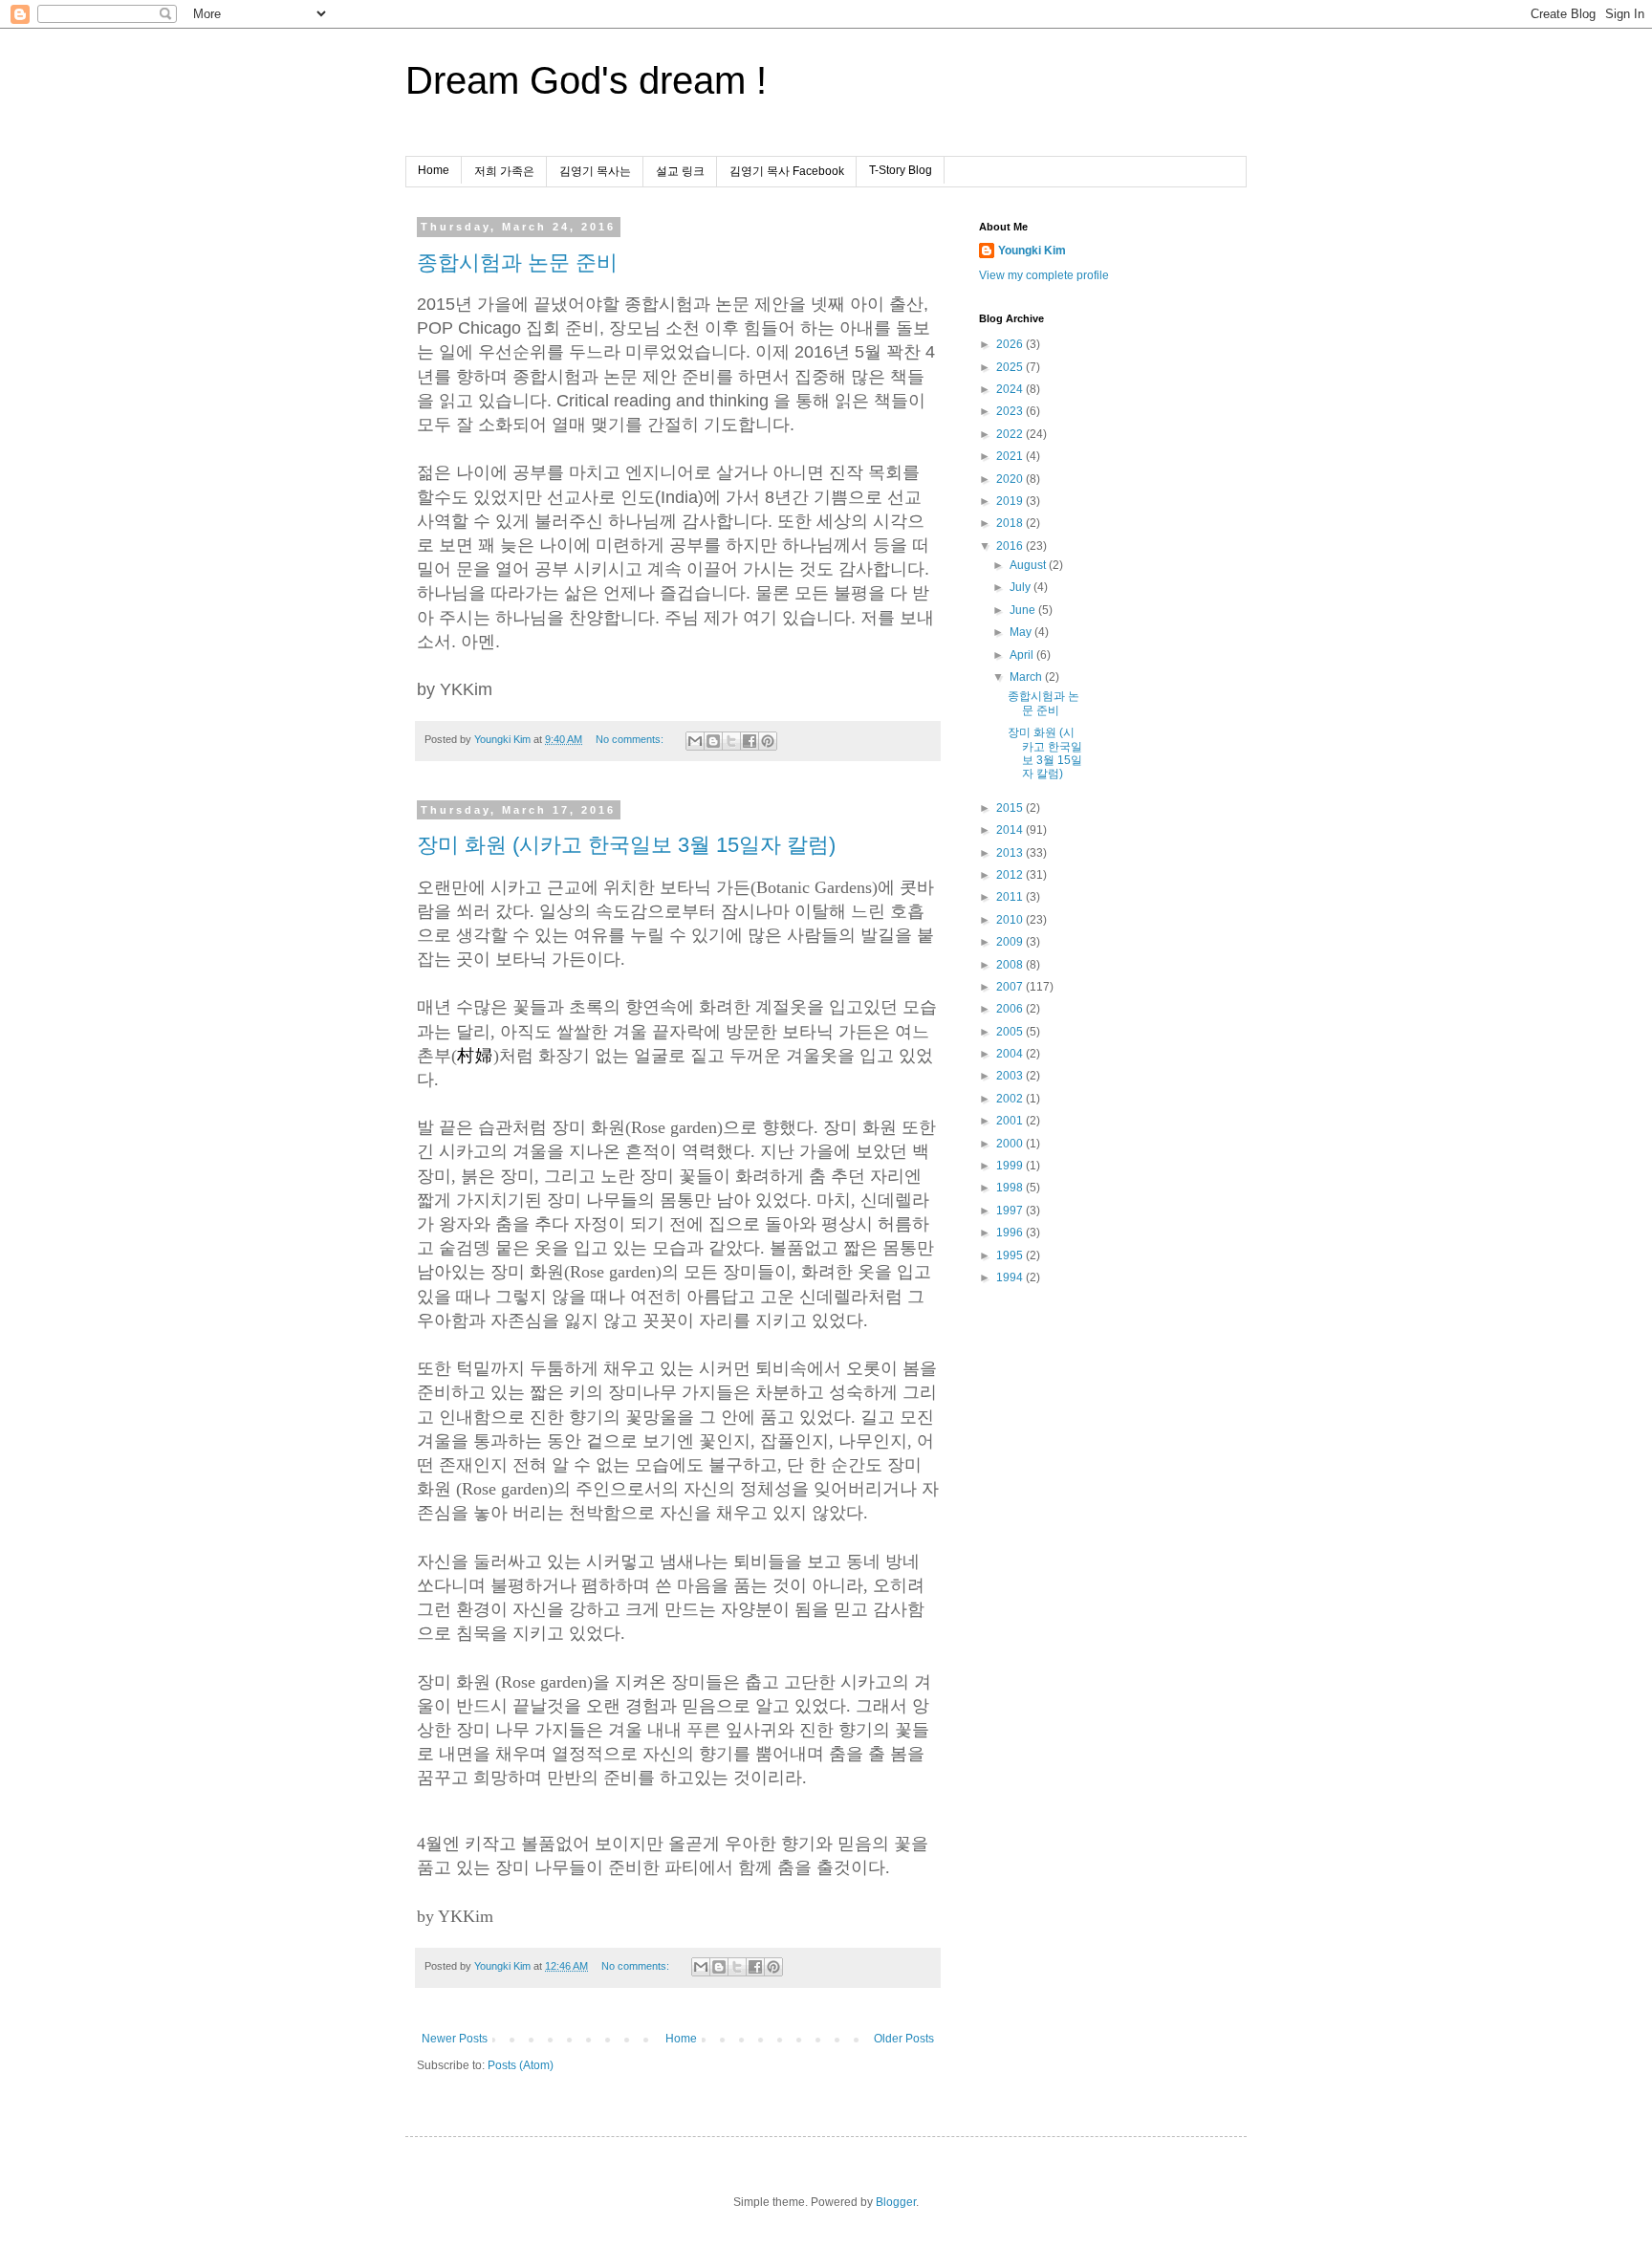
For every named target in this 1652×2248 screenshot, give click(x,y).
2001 (1011, 1121)
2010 (1011, 920)
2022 (1011, 434)
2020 (1011, 479)
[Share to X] (731, 741)
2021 (1011, 456)
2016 (1011, 546)
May (1022, 632)
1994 (1011, 1277)
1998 (1011, 1188)
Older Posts (904, 2039)
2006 (1011, 1009)
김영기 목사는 (595, 171)
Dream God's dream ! (586, 80)
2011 (1011, 897)
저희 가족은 (504, 171)
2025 (1011, 367)
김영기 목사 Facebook (787, 171)
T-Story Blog (901, 170)
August (1029, 565)
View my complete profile (1044, 275)
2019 (1011, 501)
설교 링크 (680, 171)
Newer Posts (455, 2039)
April (1023, 655)
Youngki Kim (1032, 251)
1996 (1011, 1233)
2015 (1011, 808)
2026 (1011, 344)
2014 (1011, 830)
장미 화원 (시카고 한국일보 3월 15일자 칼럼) (626, 845)
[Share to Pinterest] (768, 741)
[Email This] (695, 741)
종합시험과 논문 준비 (517, 262)
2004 (1011, 1054)
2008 (1011, 965)
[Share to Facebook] (750, 741)
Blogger (896, 2202)
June (1024, 610)
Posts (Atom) (521, 2065)
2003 (1011, 1076)
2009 (1011, 942)
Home (434, 170)
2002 (1011, 1099)
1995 (1011, 1255)
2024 (1011, 389)
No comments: (631, 739)
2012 (1011, 875)
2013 (1011, 853)
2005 (1011, 1032)
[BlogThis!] (713, 741)
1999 (1011, 1166)
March (1027, 677)
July (1022, 587)
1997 (1011, 1211)
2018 (1011, 523)
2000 (1011, 1144)
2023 (1011, 411)
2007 (1011, 987)
